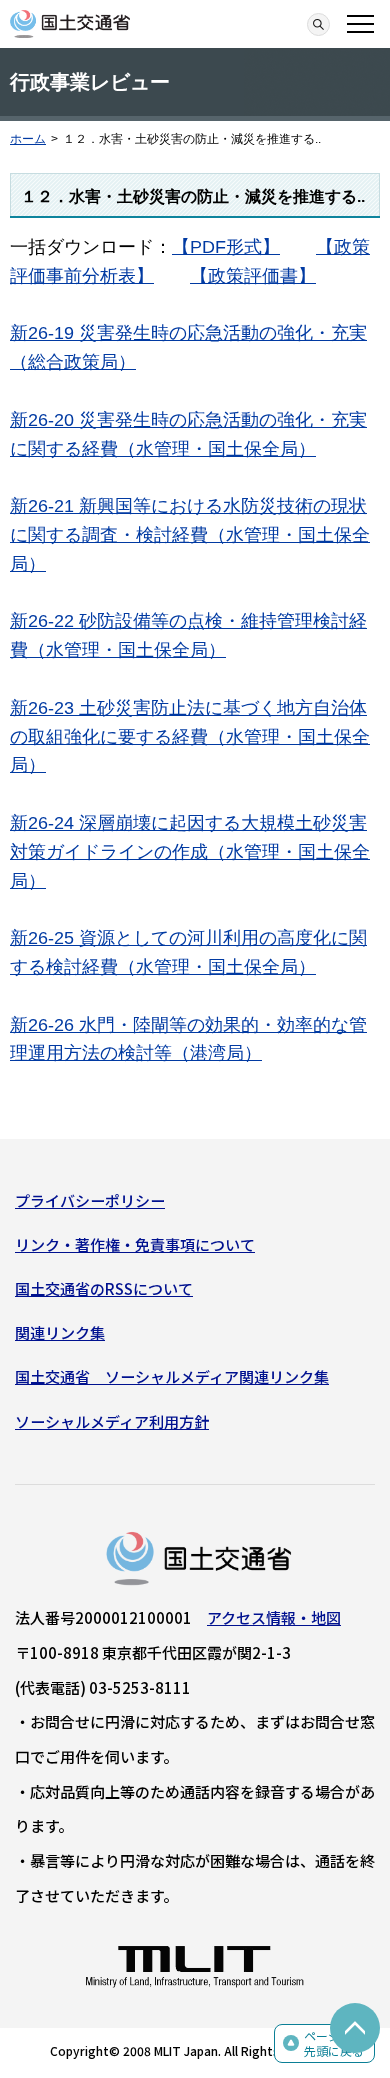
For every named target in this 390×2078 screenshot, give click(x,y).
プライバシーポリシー (90, 1200)
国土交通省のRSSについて (104, 1288)
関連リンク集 (60, 1332)
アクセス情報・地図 (274, 1617)
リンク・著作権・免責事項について (135, 1244)
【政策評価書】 (253, 276)
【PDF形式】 (226, 247)
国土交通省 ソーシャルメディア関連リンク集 (172, 1376)
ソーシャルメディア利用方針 (112, 1421)
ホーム (28, 139)
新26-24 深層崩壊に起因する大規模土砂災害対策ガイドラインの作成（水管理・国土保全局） (190, 852)
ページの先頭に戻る (334, 2043)
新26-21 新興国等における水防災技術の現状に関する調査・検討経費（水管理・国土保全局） (190, 535)
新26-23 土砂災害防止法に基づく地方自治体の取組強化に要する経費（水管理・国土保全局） (190, 737)
